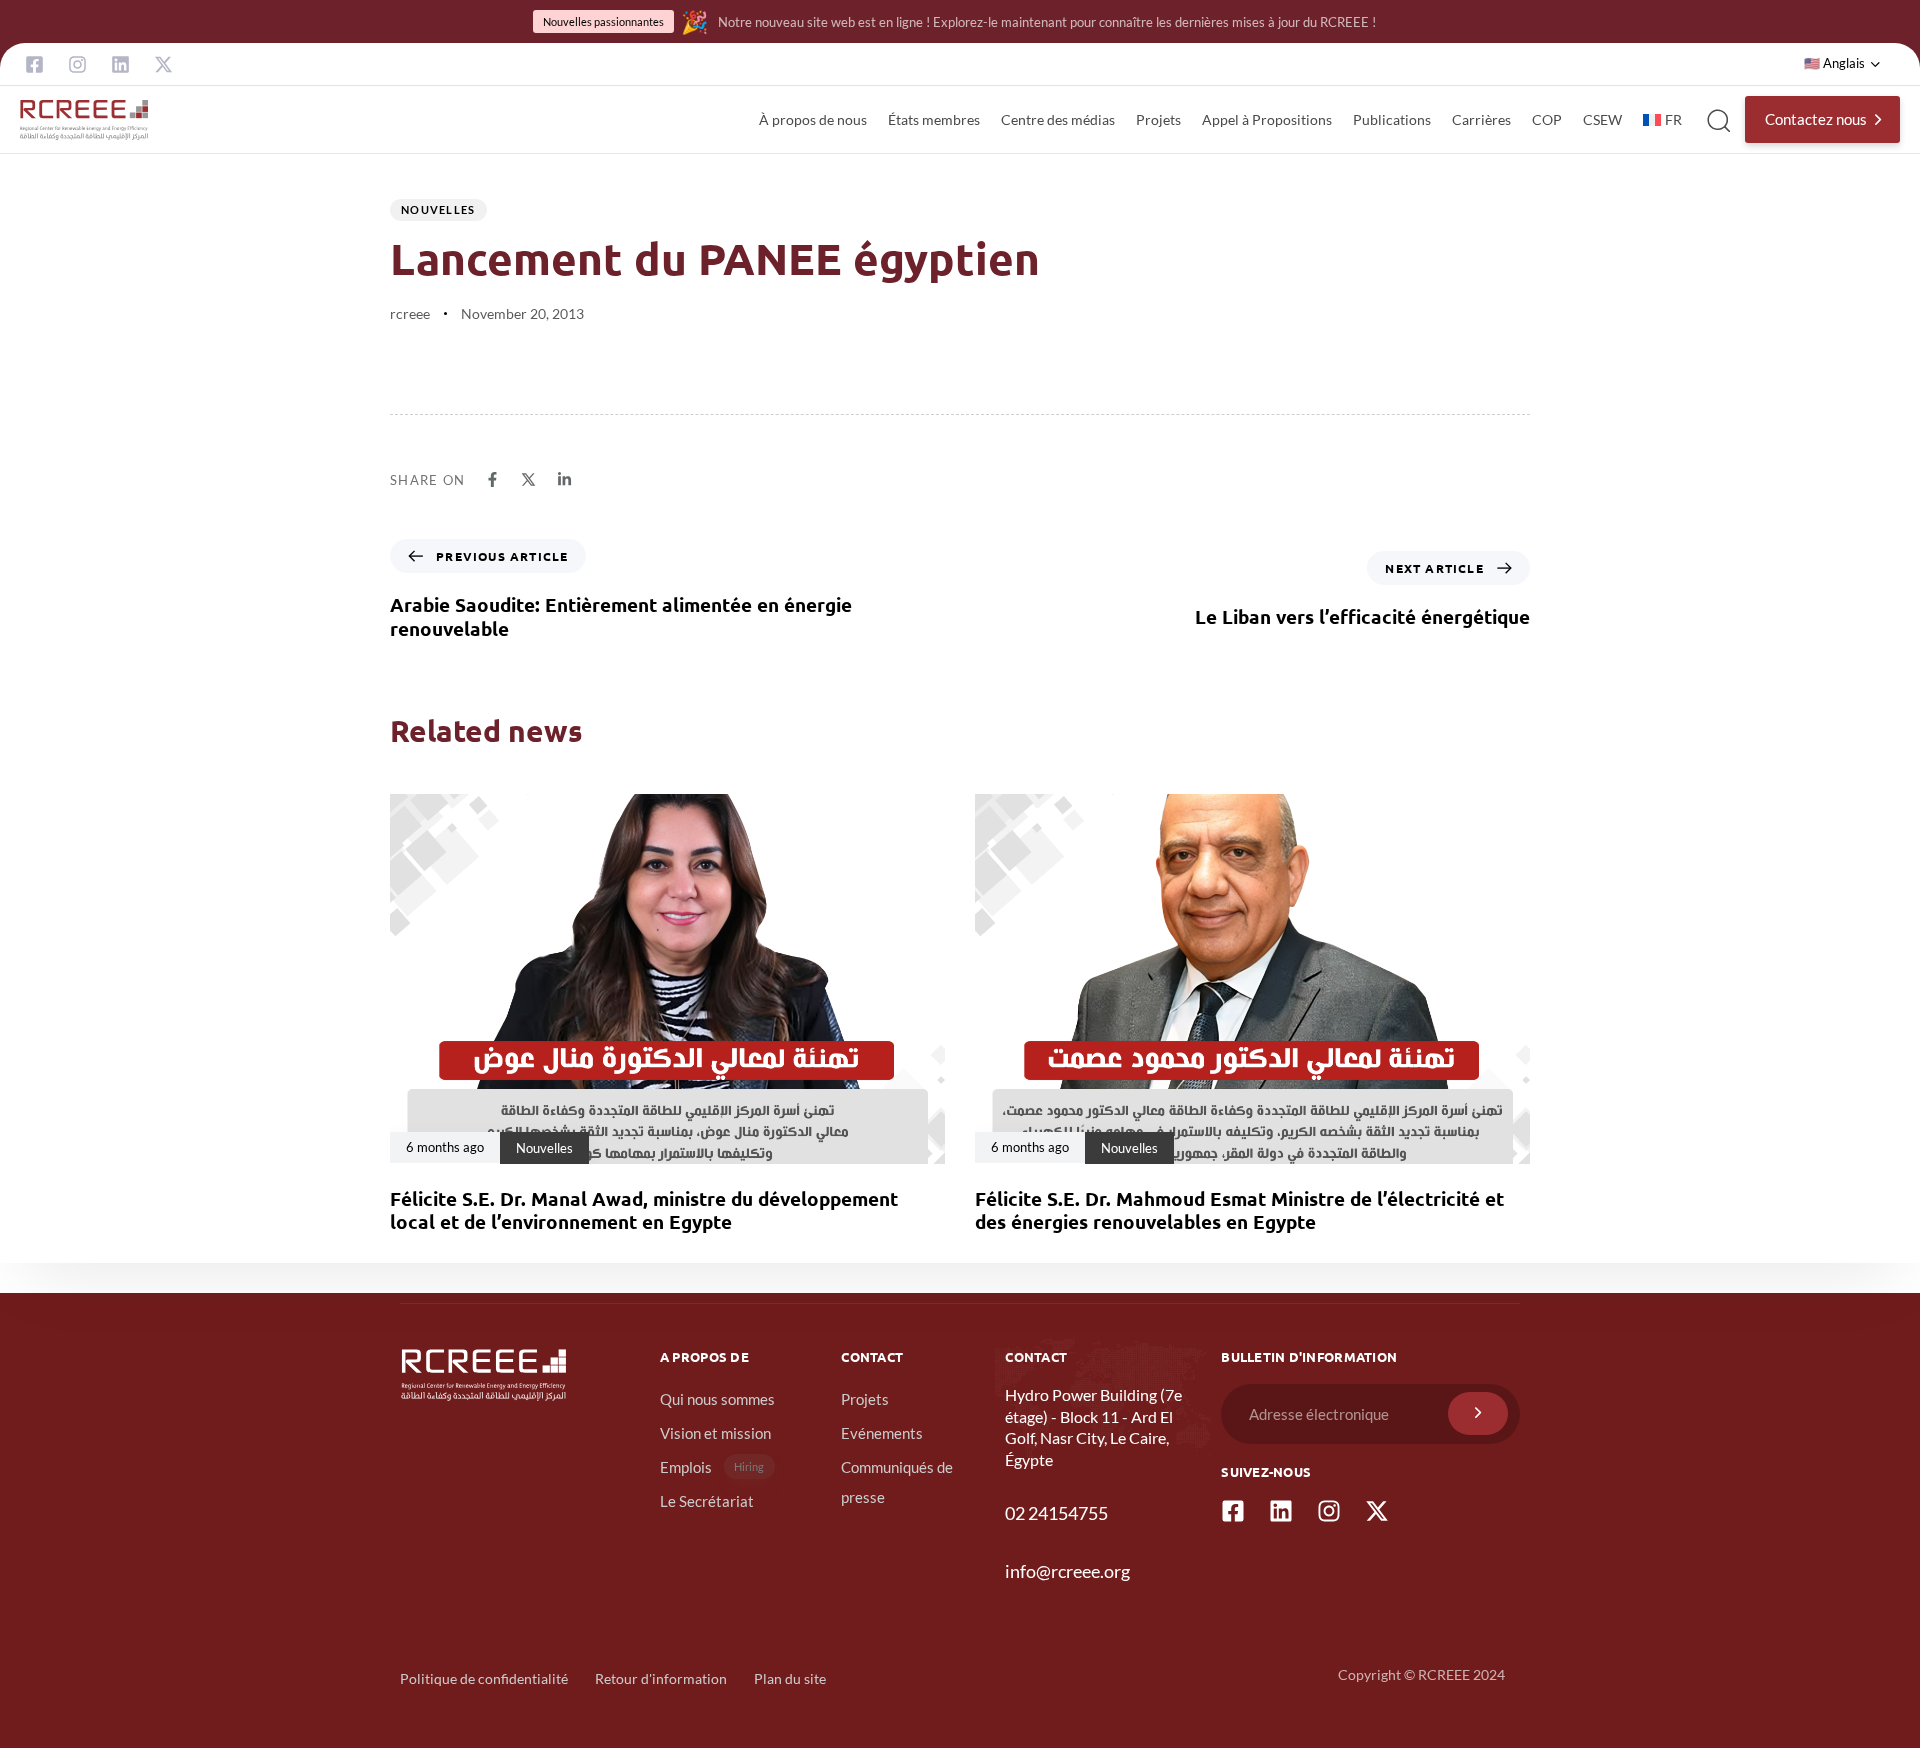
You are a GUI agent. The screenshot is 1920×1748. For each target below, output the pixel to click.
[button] (1842, 64)
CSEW (1602, 119)
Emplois (712, 1467)
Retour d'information (661, 1678)
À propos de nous (813, 119)
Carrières (1481, 119)
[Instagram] (77, 64)
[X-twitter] (163, 64)
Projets (1158, 119)
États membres (934, 119)
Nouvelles (438, 209)
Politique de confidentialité (484, 1678)
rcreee (410, 313)
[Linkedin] (120, 64)
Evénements (882, 1433)
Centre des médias (1058, 119)
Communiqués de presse (897, 1482)
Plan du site (790, 1678)
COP (1547, 119)
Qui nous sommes (717, 1399)
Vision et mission (715, 1433)
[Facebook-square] (34, 64)
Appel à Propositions (1267, 119)
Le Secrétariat (707, 1501)
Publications (1392, 119)
